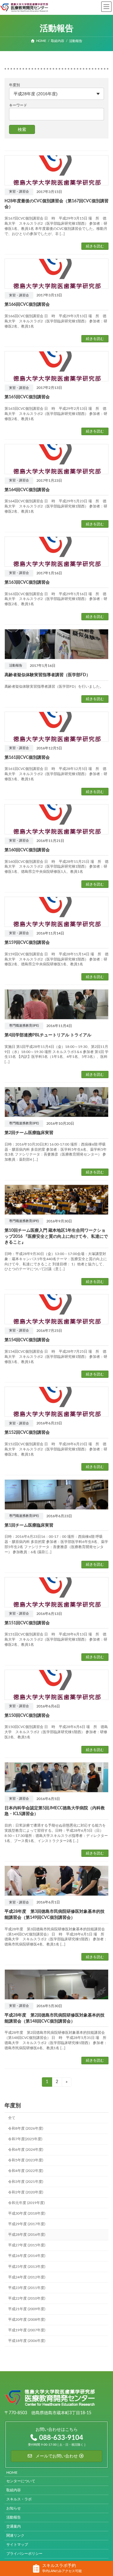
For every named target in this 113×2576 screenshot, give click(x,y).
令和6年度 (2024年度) (26, 2150)
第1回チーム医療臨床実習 (29, 1525)
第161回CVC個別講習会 (27, 758)
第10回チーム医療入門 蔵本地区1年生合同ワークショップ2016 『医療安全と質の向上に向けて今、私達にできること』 (56, 1236)
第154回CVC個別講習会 (27, 1340)
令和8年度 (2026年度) (26, 2128)
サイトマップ (17, 2545)
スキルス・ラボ (19, 2499)
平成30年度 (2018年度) (27, 2213)
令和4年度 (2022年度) (26, 2171)
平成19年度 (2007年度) (27, 2330)
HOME (12, 2473)
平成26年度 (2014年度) (27, 2256)
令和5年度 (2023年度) (26, 2160)
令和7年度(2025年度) (25, 2139)
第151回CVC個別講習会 (27, 1623)
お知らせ (14, 2509)
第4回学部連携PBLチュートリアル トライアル (48, 1035)
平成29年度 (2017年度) (27, 2224)
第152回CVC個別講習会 (27, 1433)
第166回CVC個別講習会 (27, 305)
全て (12, 2118)
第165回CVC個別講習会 (27, 397)
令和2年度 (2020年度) (26, 2192)
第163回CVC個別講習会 (27, 582)
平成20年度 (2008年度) (27, 2320)
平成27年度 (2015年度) (27, 2245)
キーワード (18, 105)
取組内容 (14, 2490)
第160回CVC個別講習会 (27, 850)
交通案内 (14, 2527)
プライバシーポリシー (24, 2554)
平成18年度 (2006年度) (27, 2341)
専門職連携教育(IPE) (24, 1026)
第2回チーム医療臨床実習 (29, 1133)
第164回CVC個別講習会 (27, 490)
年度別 (14, 85)
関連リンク (15, 2536)
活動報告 (16, 666)
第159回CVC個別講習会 (27, 943)
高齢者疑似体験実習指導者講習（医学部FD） (47, 675)
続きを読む (95, 246)
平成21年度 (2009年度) (27, 2309)
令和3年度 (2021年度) (26, 2181)
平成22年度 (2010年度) (27, 2298)
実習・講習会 (19, 192)
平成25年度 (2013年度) (27, 2266)
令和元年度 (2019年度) (26, 2203)
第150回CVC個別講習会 (27, 1716)
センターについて (21, 2481)
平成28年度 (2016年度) (27, 2235)
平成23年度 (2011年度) (27, 2287)
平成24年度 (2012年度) (27, 2277)
